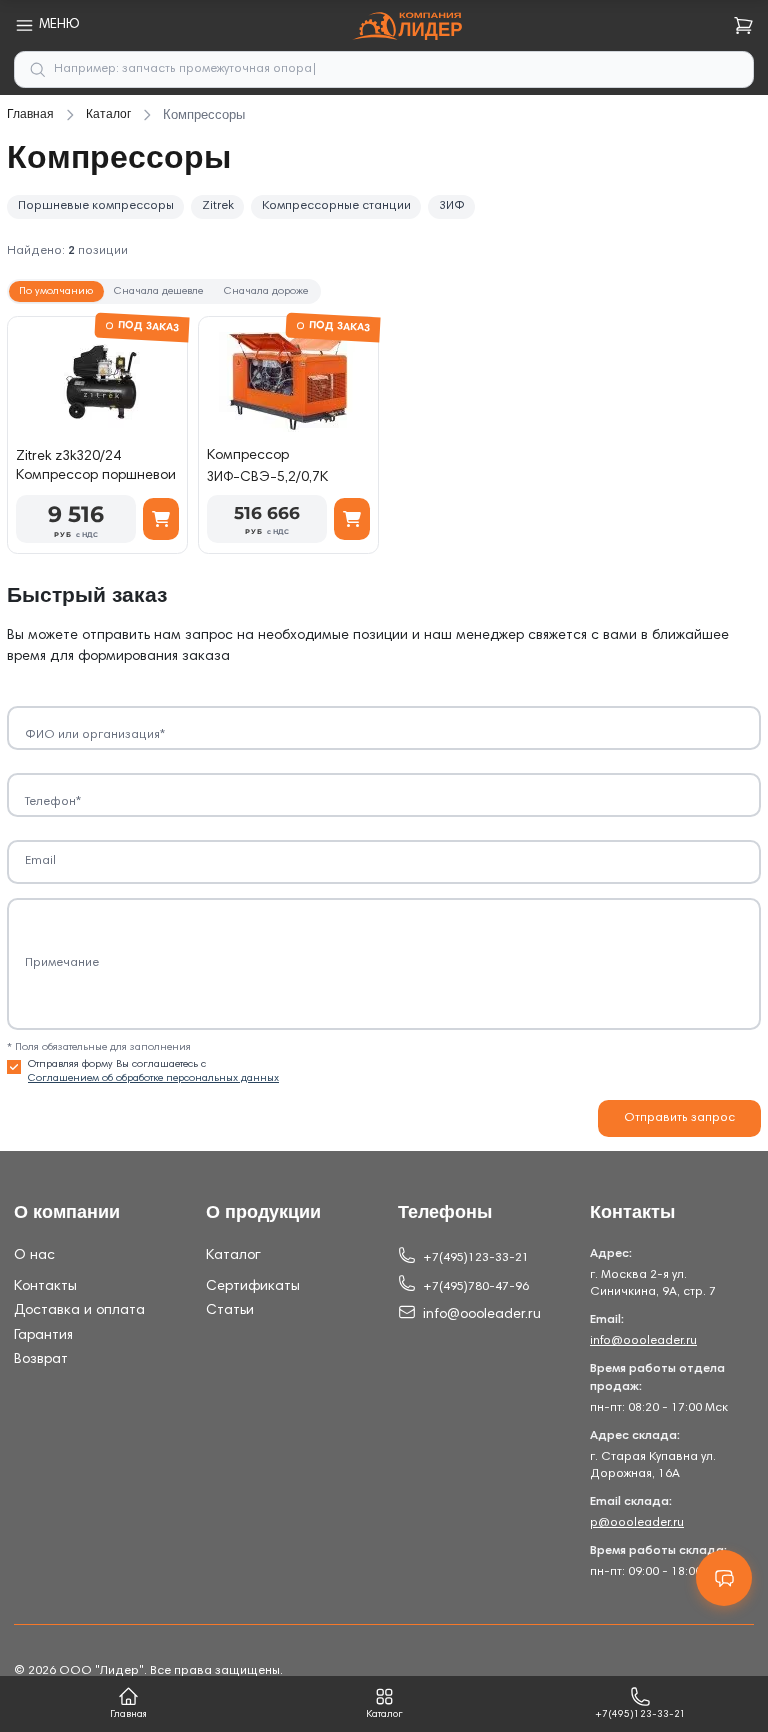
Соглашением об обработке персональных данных (153, 1078)
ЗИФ (452, 206)
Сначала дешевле (158, 291)
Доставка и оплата (79, 1311)
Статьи (230, 1311)
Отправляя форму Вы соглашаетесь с (153, 1071)
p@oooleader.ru (637, 1523)
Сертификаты (253, 1287)
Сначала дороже (266, 291)
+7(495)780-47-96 (476, 1287)
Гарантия (43, 1336)
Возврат (41, 1360)
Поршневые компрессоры (96, 206)
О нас (34, 1256)
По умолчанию (56, 291)
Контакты (45, 1287)
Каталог (233, 1256)
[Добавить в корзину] (161, 519)
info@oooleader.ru (482, 1315)
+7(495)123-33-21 (476, 1258)
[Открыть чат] (724, 1578)
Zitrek (218, 206)
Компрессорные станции (336, 206)
